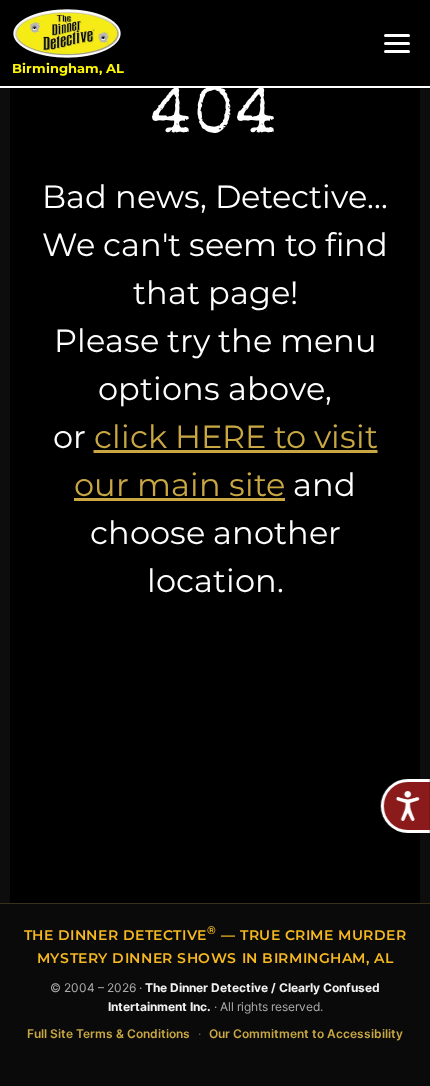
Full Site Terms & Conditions (108, 1033)
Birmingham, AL (68, 68)
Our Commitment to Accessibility (306, 1033)
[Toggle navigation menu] (397, 43)
